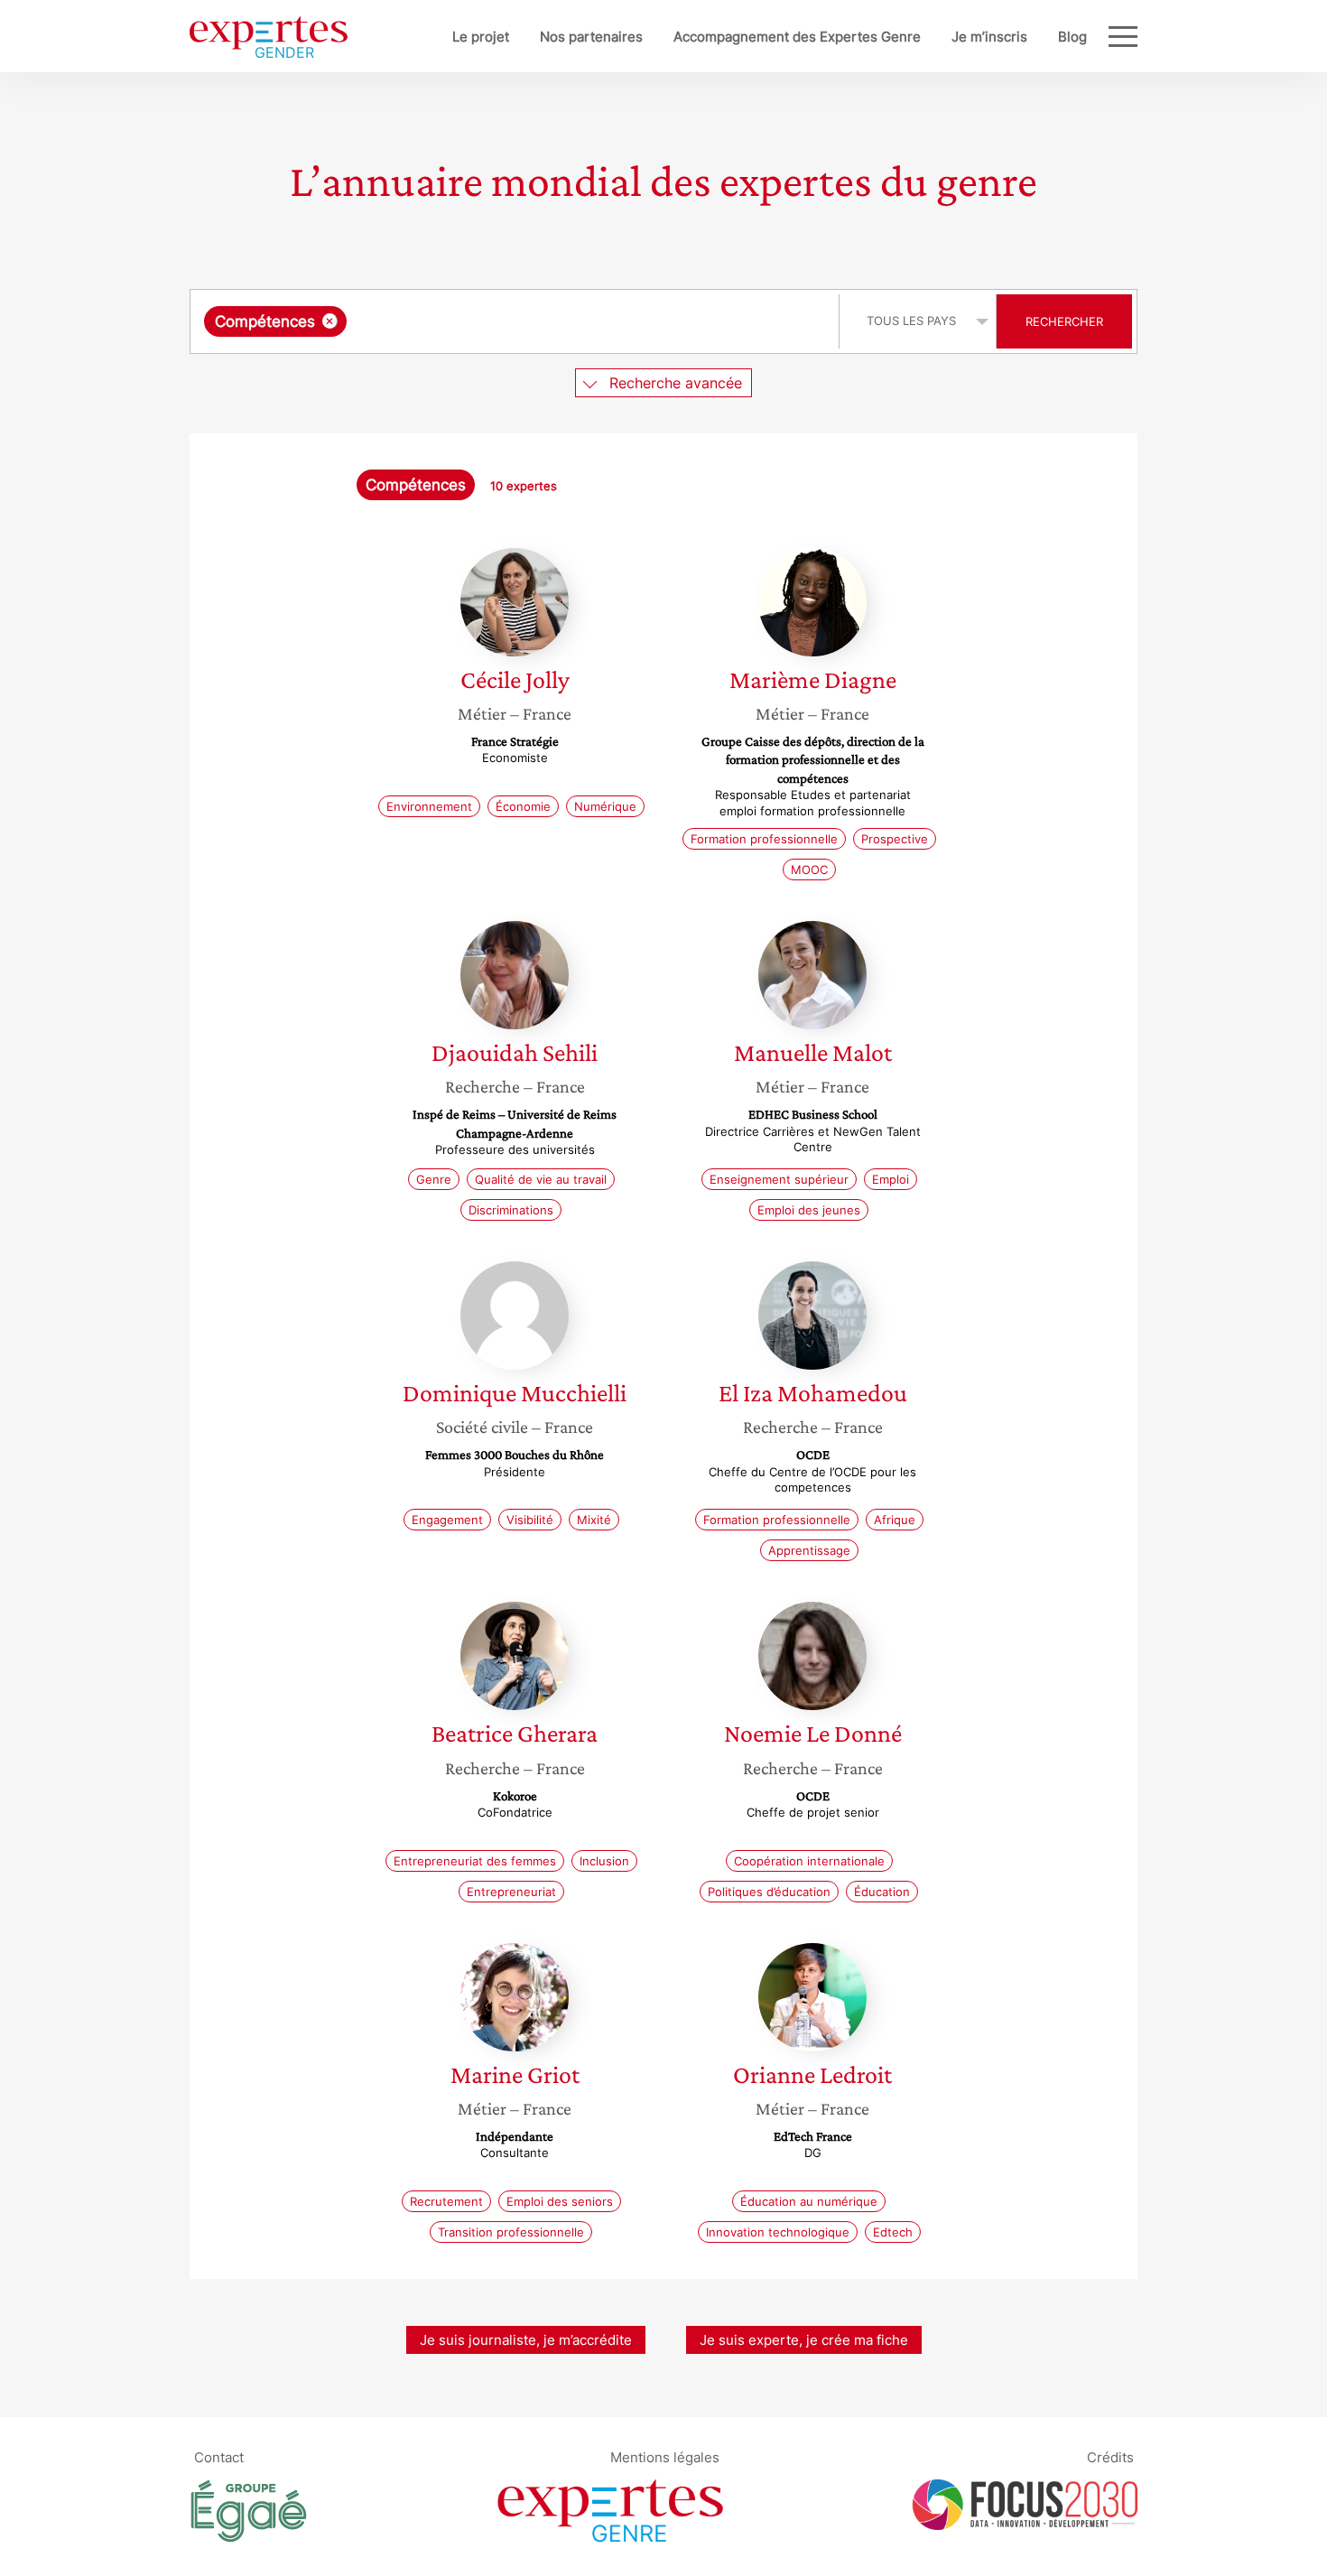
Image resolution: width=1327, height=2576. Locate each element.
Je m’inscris (989, 37)
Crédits (1110, 2457)
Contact (219, 2457)
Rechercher (1064, 321)
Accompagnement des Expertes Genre (797, 37)
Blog (1072, 37)
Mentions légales (665, 2457)
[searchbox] (532, 321)
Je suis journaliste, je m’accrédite (526, 2340)
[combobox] (517, 321)
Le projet (481, 37)
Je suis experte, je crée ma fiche (804, 2340)
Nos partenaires (591, 37)
